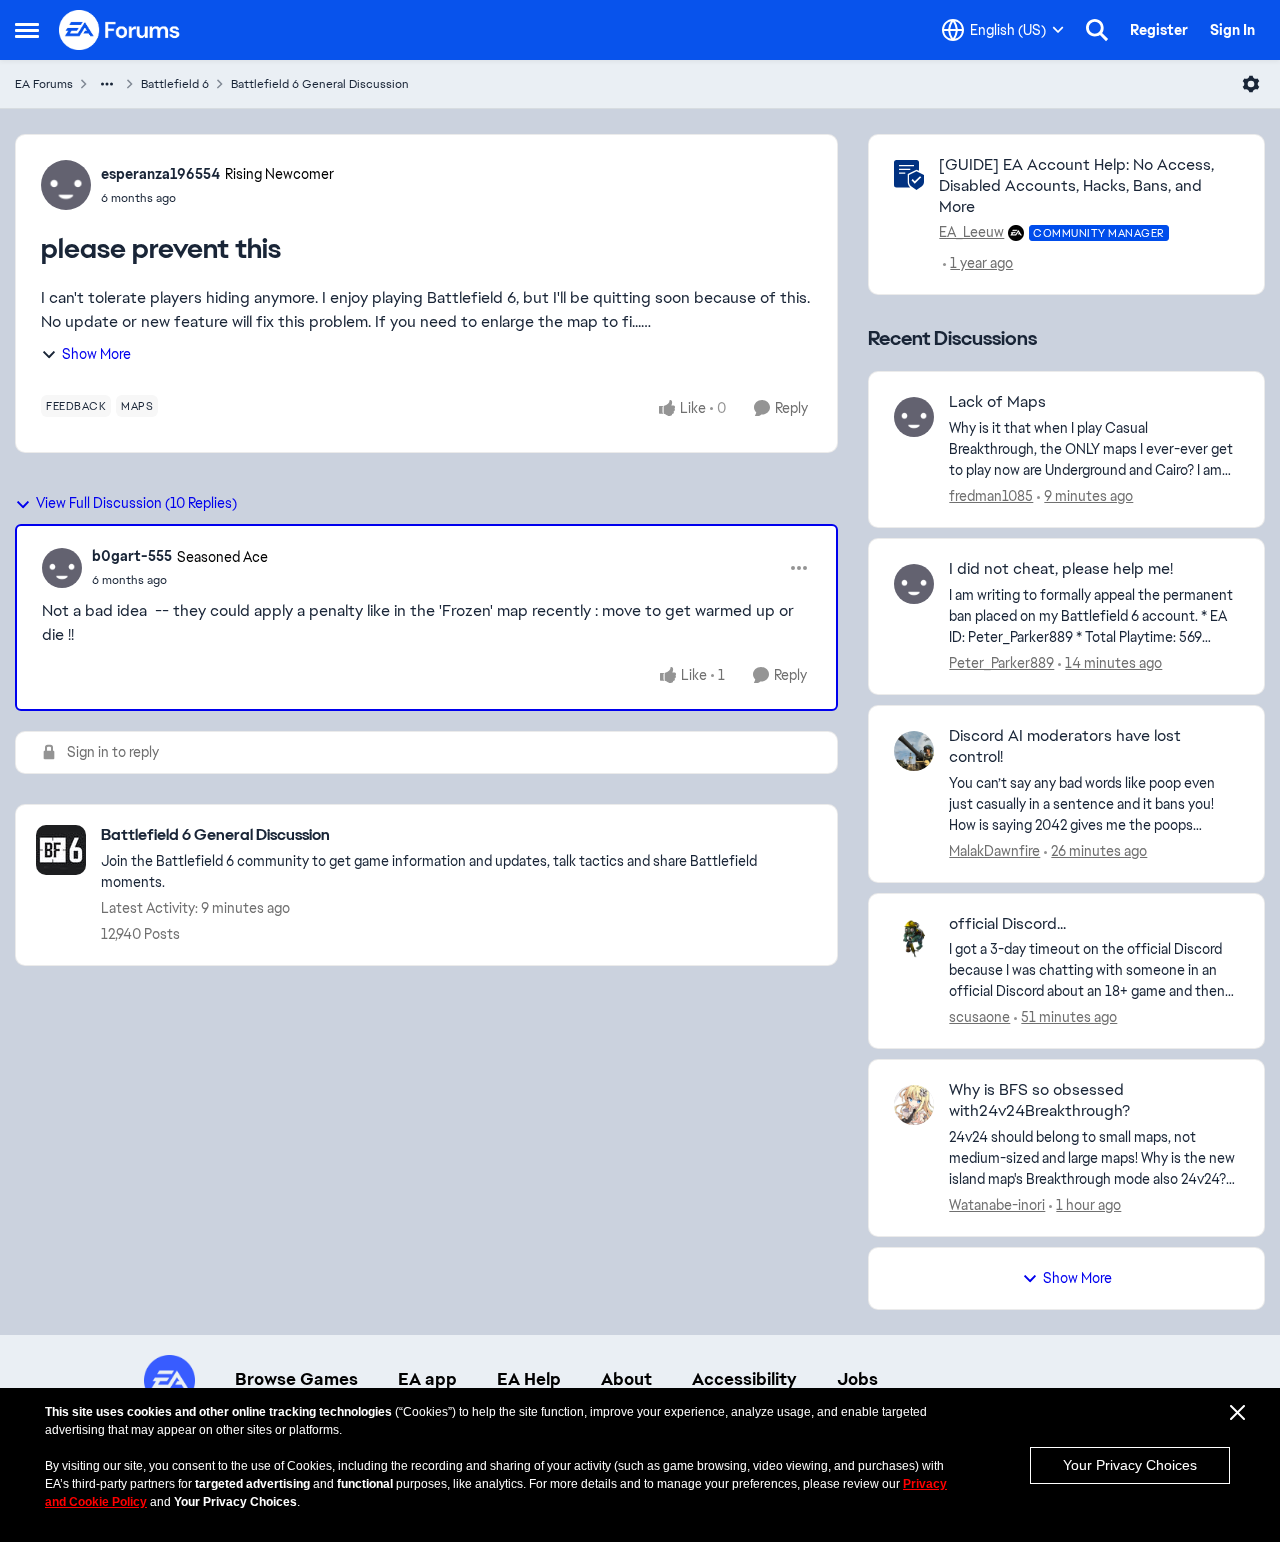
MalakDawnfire (994, 851)
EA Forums (44, 84)
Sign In (1232, 30)
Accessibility (744, 1379)
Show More (96, 354)
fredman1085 (991, 496)
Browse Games (296, 1379)
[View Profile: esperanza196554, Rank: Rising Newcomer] (66, 185)
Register (1159, 30)
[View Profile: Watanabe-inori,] (914, 1105)
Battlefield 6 (175, 84)
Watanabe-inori (997, 1205)
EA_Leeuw (971, 232)
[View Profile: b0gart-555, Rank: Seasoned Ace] (62, 568)
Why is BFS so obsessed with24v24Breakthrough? (1039, 1100)
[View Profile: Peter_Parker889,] (914, 584)
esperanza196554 (160, 174)
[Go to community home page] (120, 30)
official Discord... (1007, 924)
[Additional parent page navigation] (107, 84)
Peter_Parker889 (1001, 663)
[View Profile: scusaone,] (914, 939)
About (626, 1379)
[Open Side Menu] (27, 30)
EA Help (529, 1379)
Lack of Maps (997, 402)
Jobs (857, 1379)
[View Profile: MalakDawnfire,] (914, 751)
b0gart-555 (132, 556)
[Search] (1097, 30)
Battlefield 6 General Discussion (320, 84)
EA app (427, 1379)
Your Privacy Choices (1130, 1465)
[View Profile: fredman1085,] (914, 417)
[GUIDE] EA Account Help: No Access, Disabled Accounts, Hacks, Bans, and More (1076, 185)
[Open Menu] (1251, 84)
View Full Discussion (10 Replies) (136, 503)
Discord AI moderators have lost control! (1065, 746)
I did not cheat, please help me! (1061, 569)
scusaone (979, 1017)
